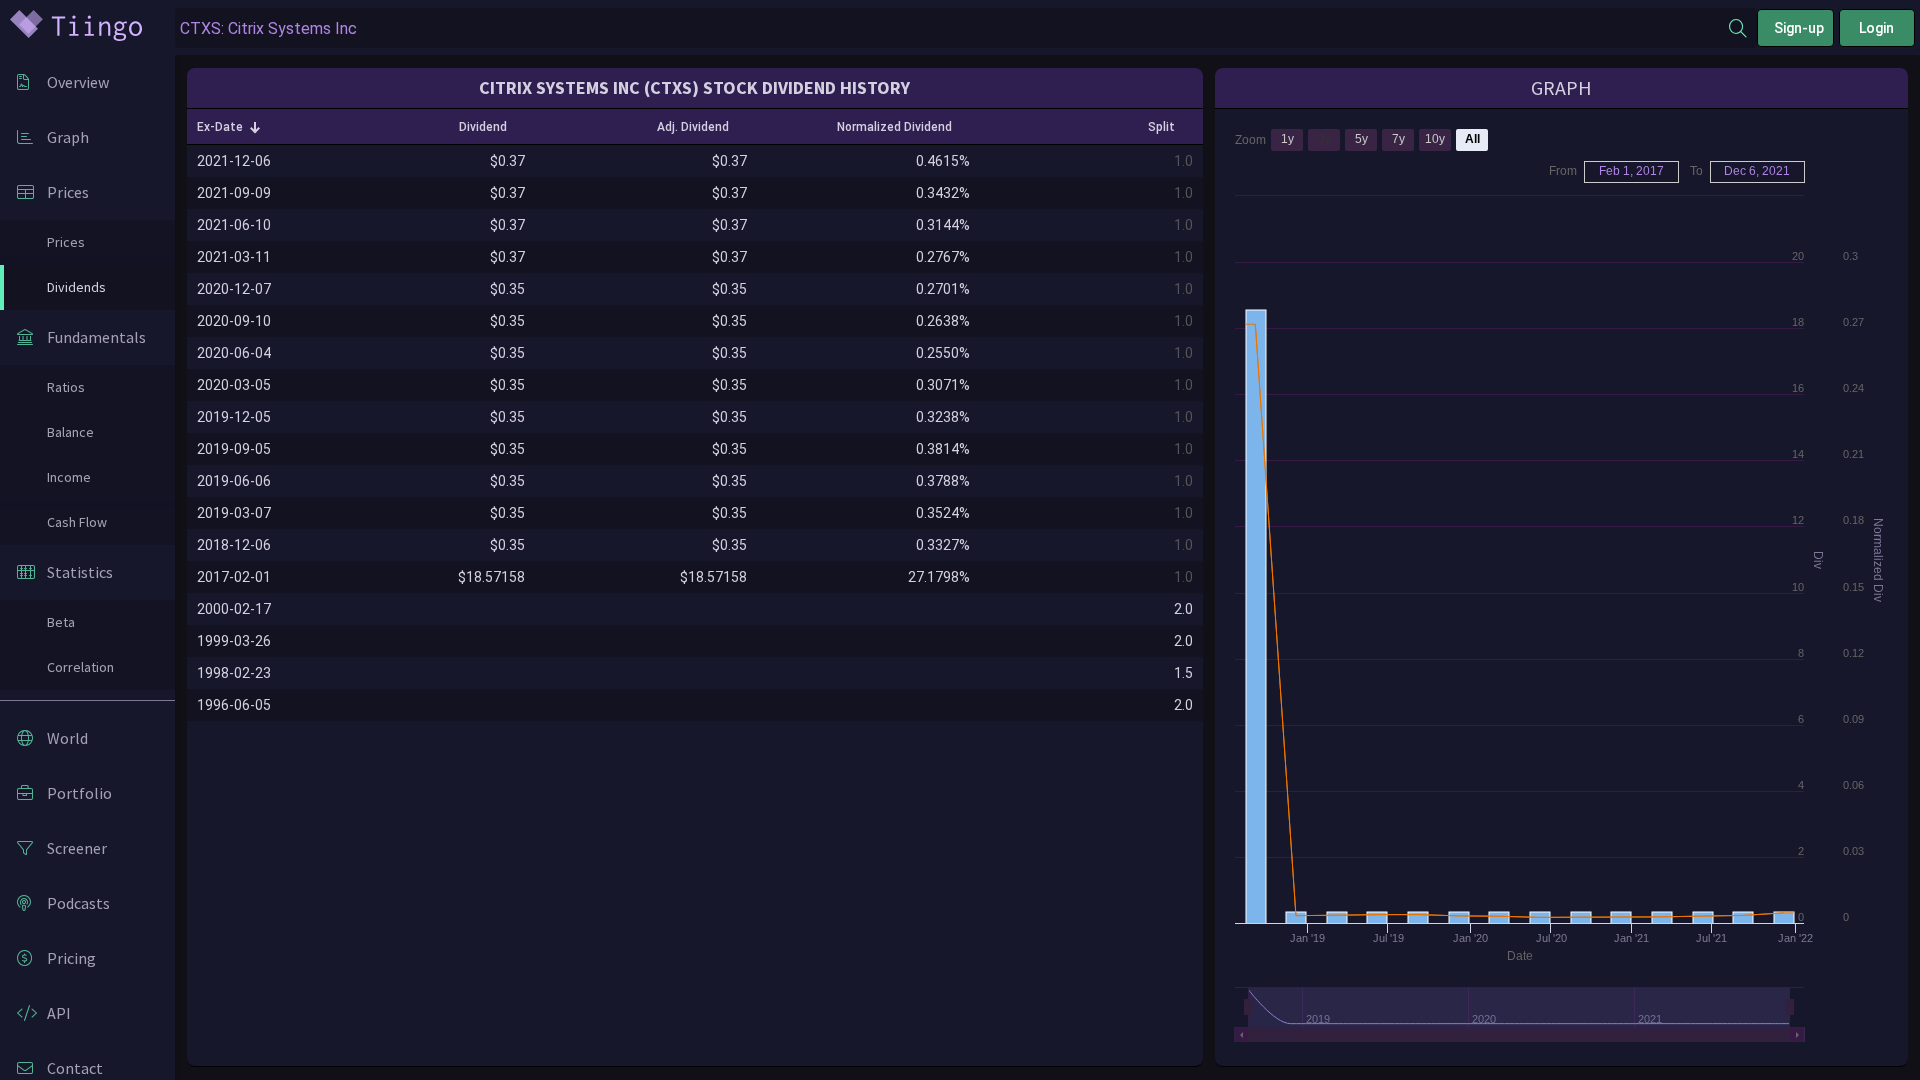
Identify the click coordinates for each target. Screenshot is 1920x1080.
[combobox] (952, 28)
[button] (229, 127)
